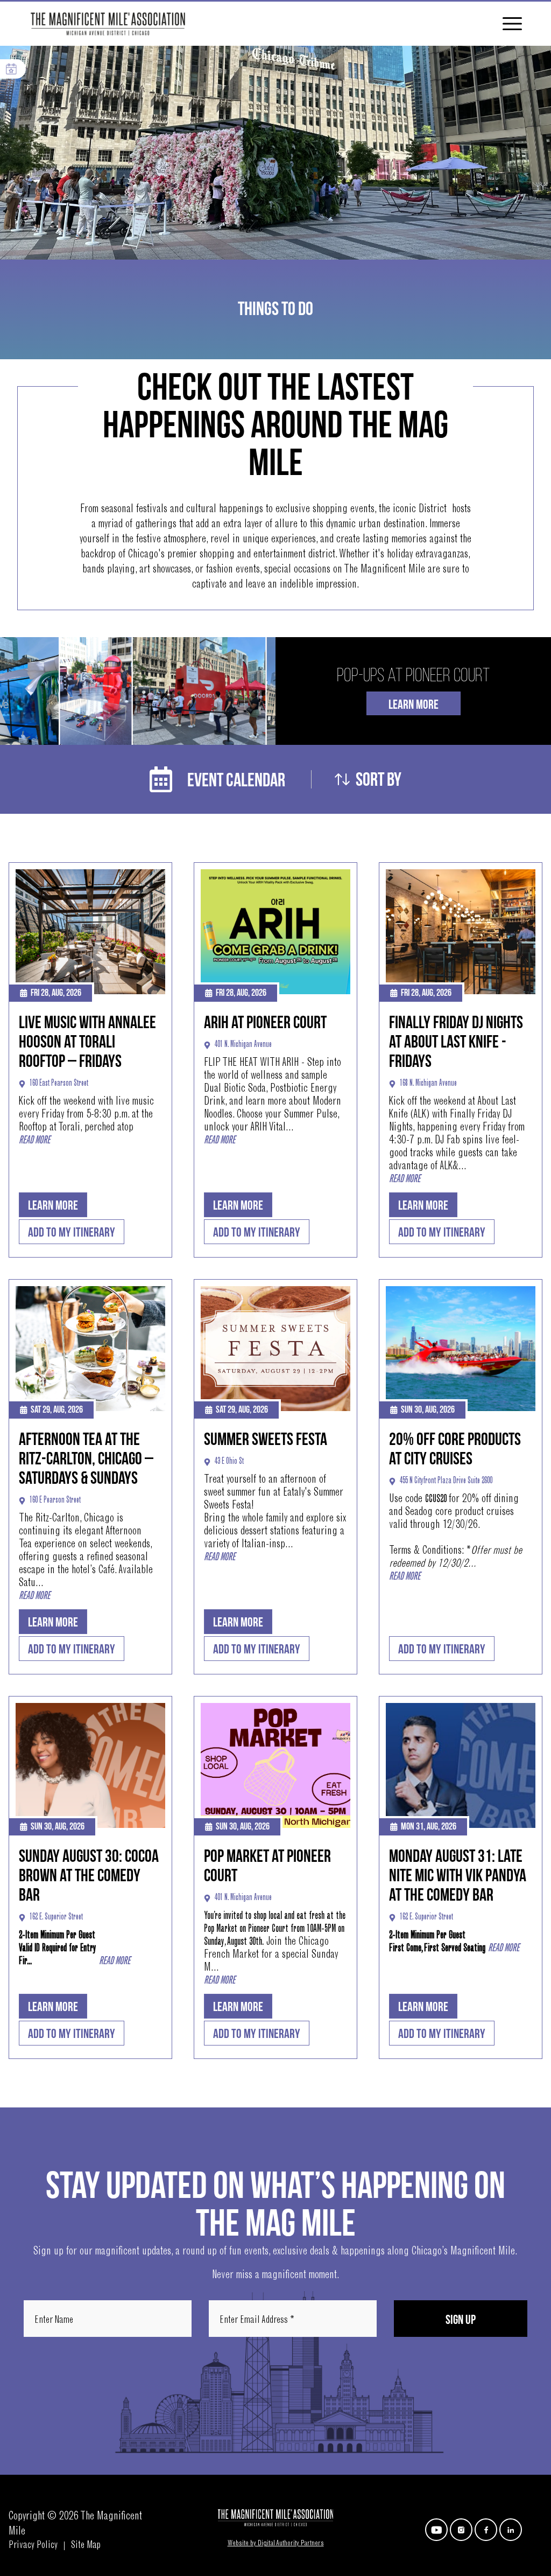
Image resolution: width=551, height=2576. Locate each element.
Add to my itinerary (72, 1233)
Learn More (414, 705)
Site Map (86, 2546)
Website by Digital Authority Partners (276, 2544)
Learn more (53, 1206)
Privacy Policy (33, 2546)
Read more (34, 1141)
